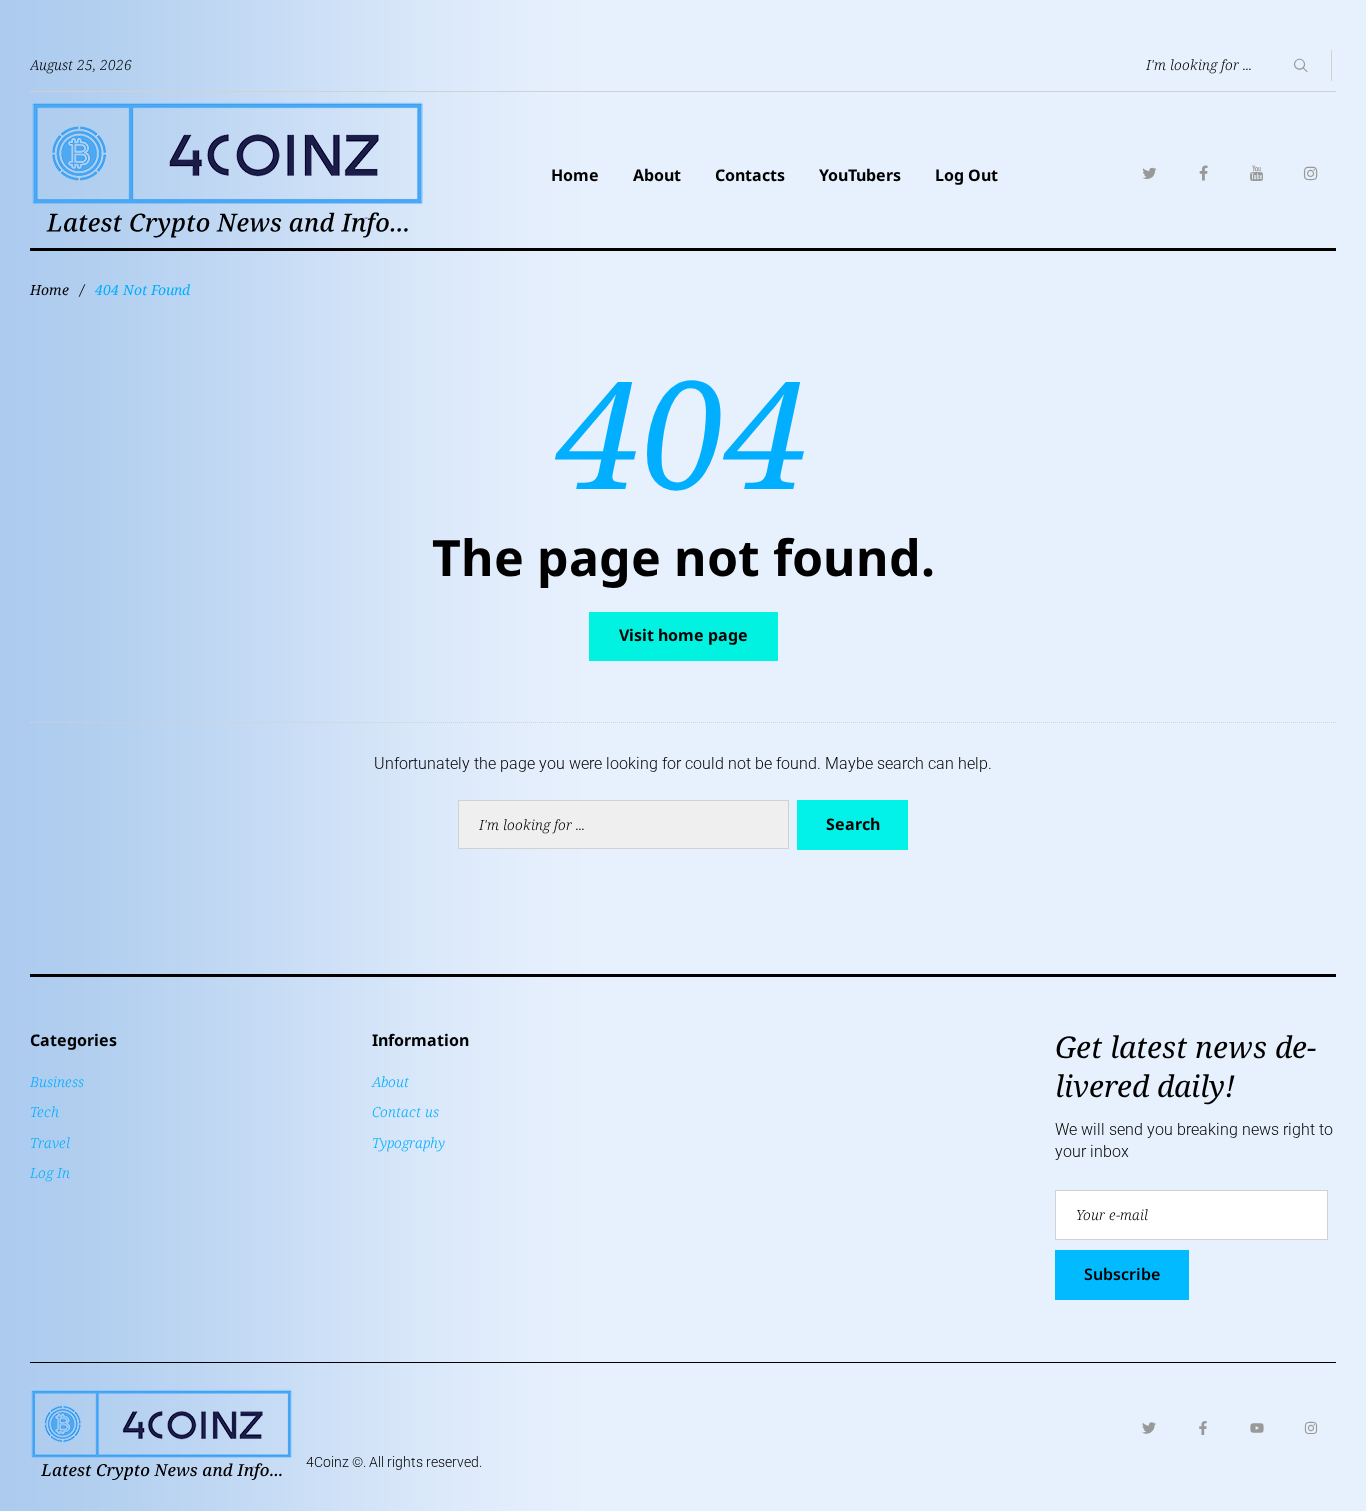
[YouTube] (1257, 173)
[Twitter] (1149, 173)
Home (575, 175)
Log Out (966, 175)
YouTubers (860, 175)
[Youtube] (1257, 1428)
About (657, 175)
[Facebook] (1203, 173)
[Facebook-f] (1203, 1428)
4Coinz (327, 1462)
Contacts (750, 175)
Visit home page (683, 635)
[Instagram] (1311, 173)
